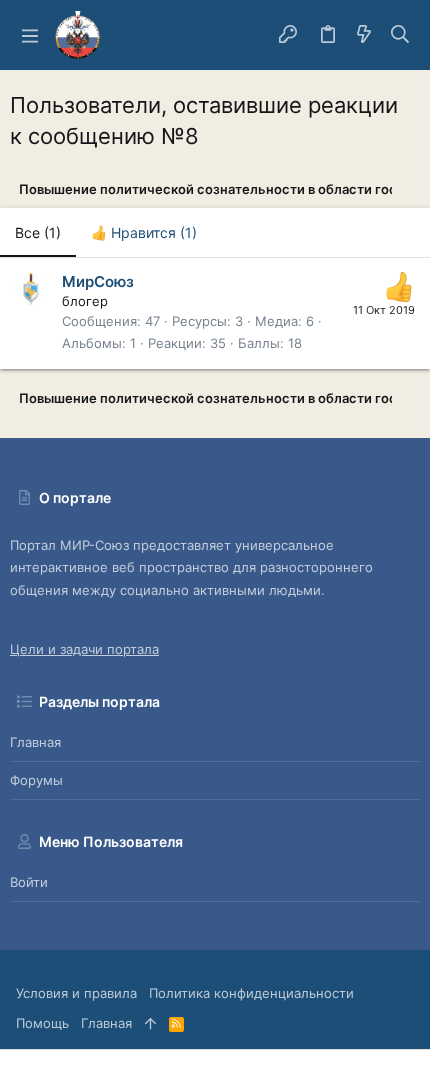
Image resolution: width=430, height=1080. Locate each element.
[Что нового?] (364, 35)
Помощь (42, 1023)
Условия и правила (76, 993)
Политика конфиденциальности (251, 993)
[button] (30, 35)
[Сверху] (150, 1023)
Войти (29, 882)
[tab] (144, 233)
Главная (35, 742)
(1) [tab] (38, 232)
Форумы (36, 780)
